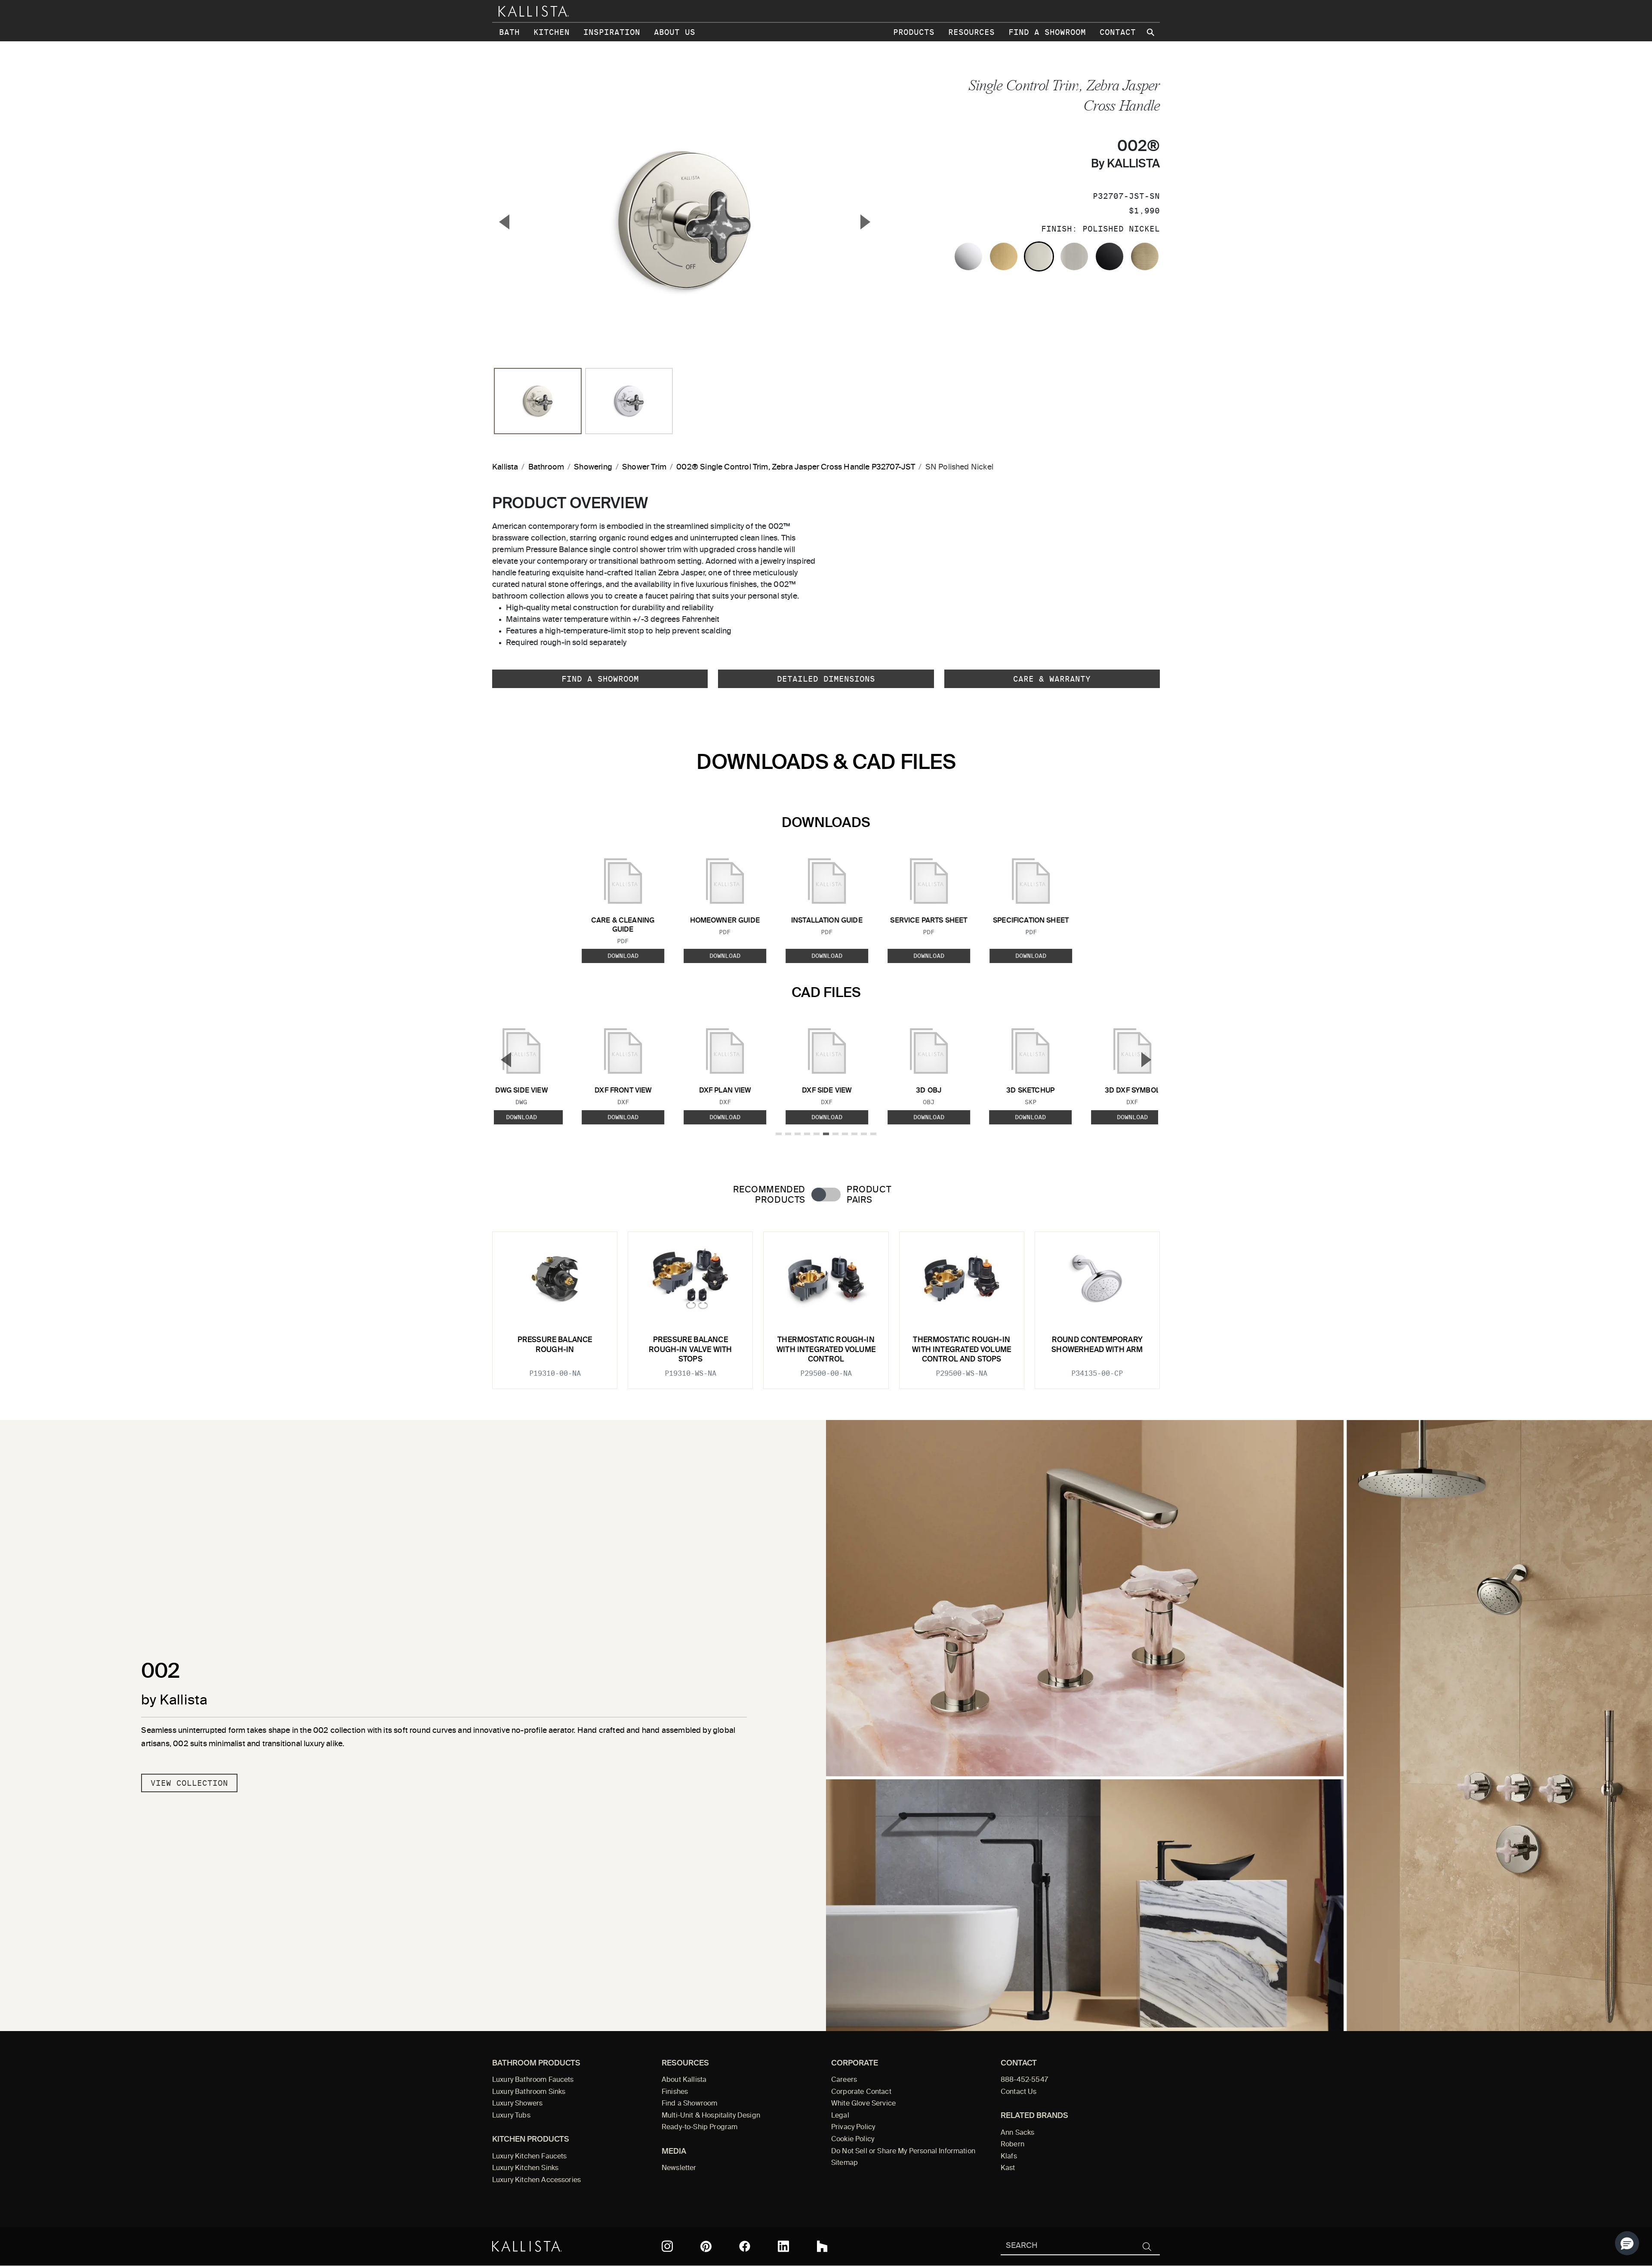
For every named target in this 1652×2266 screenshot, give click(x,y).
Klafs (1009, 2157)
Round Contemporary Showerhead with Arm (1097, 1345)
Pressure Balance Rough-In (555, 1345)
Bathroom (546, 467)
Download (623, 956)
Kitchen (552, 32)
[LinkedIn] (783, 2246)
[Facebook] (745, 2246)
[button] (1627, 2243)
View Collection (189, 1783)
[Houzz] (822, 2246)
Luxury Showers (517, 2104)
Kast (1008, 2168)
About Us (675, 32)
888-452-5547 (1024, 2080)
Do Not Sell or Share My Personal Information (903, 2152)
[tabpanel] (826, 1305)
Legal (840, 2116)
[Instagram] (667, 2246)
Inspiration (612, 32)
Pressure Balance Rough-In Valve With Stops (690, 1350)
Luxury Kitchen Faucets (529, 2157)
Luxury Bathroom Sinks (529, 2092)
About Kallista (684, 2080)
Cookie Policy (853, 2139)
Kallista (505, 467)
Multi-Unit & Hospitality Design (711, 2116)
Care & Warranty (1052, 679)
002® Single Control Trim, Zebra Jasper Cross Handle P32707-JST (796, 467)
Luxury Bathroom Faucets (533, 2080)
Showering (593, 467)
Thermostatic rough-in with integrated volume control (826, 1350)
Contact (1118, 32)
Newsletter (679, 2168)
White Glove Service (863, 2104)
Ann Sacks (1017, 2133)
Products (914, 32)
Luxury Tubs (511, 2116)
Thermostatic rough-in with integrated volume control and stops (962, 1350)
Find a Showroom (1047, 32)
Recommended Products (769, 1195)
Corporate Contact (861, 2092)
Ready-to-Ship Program (700, 2127)
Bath (509, 32)
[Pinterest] (706, 2246)
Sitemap (844, 2163)
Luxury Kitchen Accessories (536, 2180)
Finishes (675, 2092)
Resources (971, 32)
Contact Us (1019, 2092)
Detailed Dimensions (826, 679)
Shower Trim (644, 467)
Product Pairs (869, 1195)
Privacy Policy (853, 2127)
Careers (844, 2080)
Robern (1012, 2145)
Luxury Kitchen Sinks (525, 2168)
